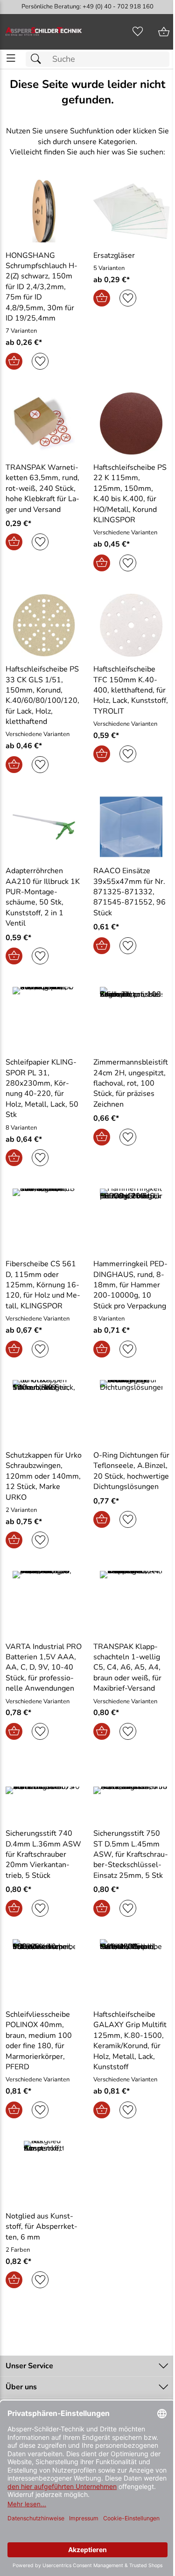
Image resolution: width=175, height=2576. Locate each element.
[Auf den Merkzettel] (40, 361)
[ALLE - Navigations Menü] (11, 58)
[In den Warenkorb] (14, 361)
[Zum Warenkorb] (164, 32)
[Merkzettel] (138, 32)
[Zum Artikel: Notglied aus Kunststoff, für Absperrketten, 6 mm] (44, 2172)
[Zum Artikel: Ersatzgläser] (132, 211)
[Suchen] (38, 59)
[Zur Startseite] (44, 32)
